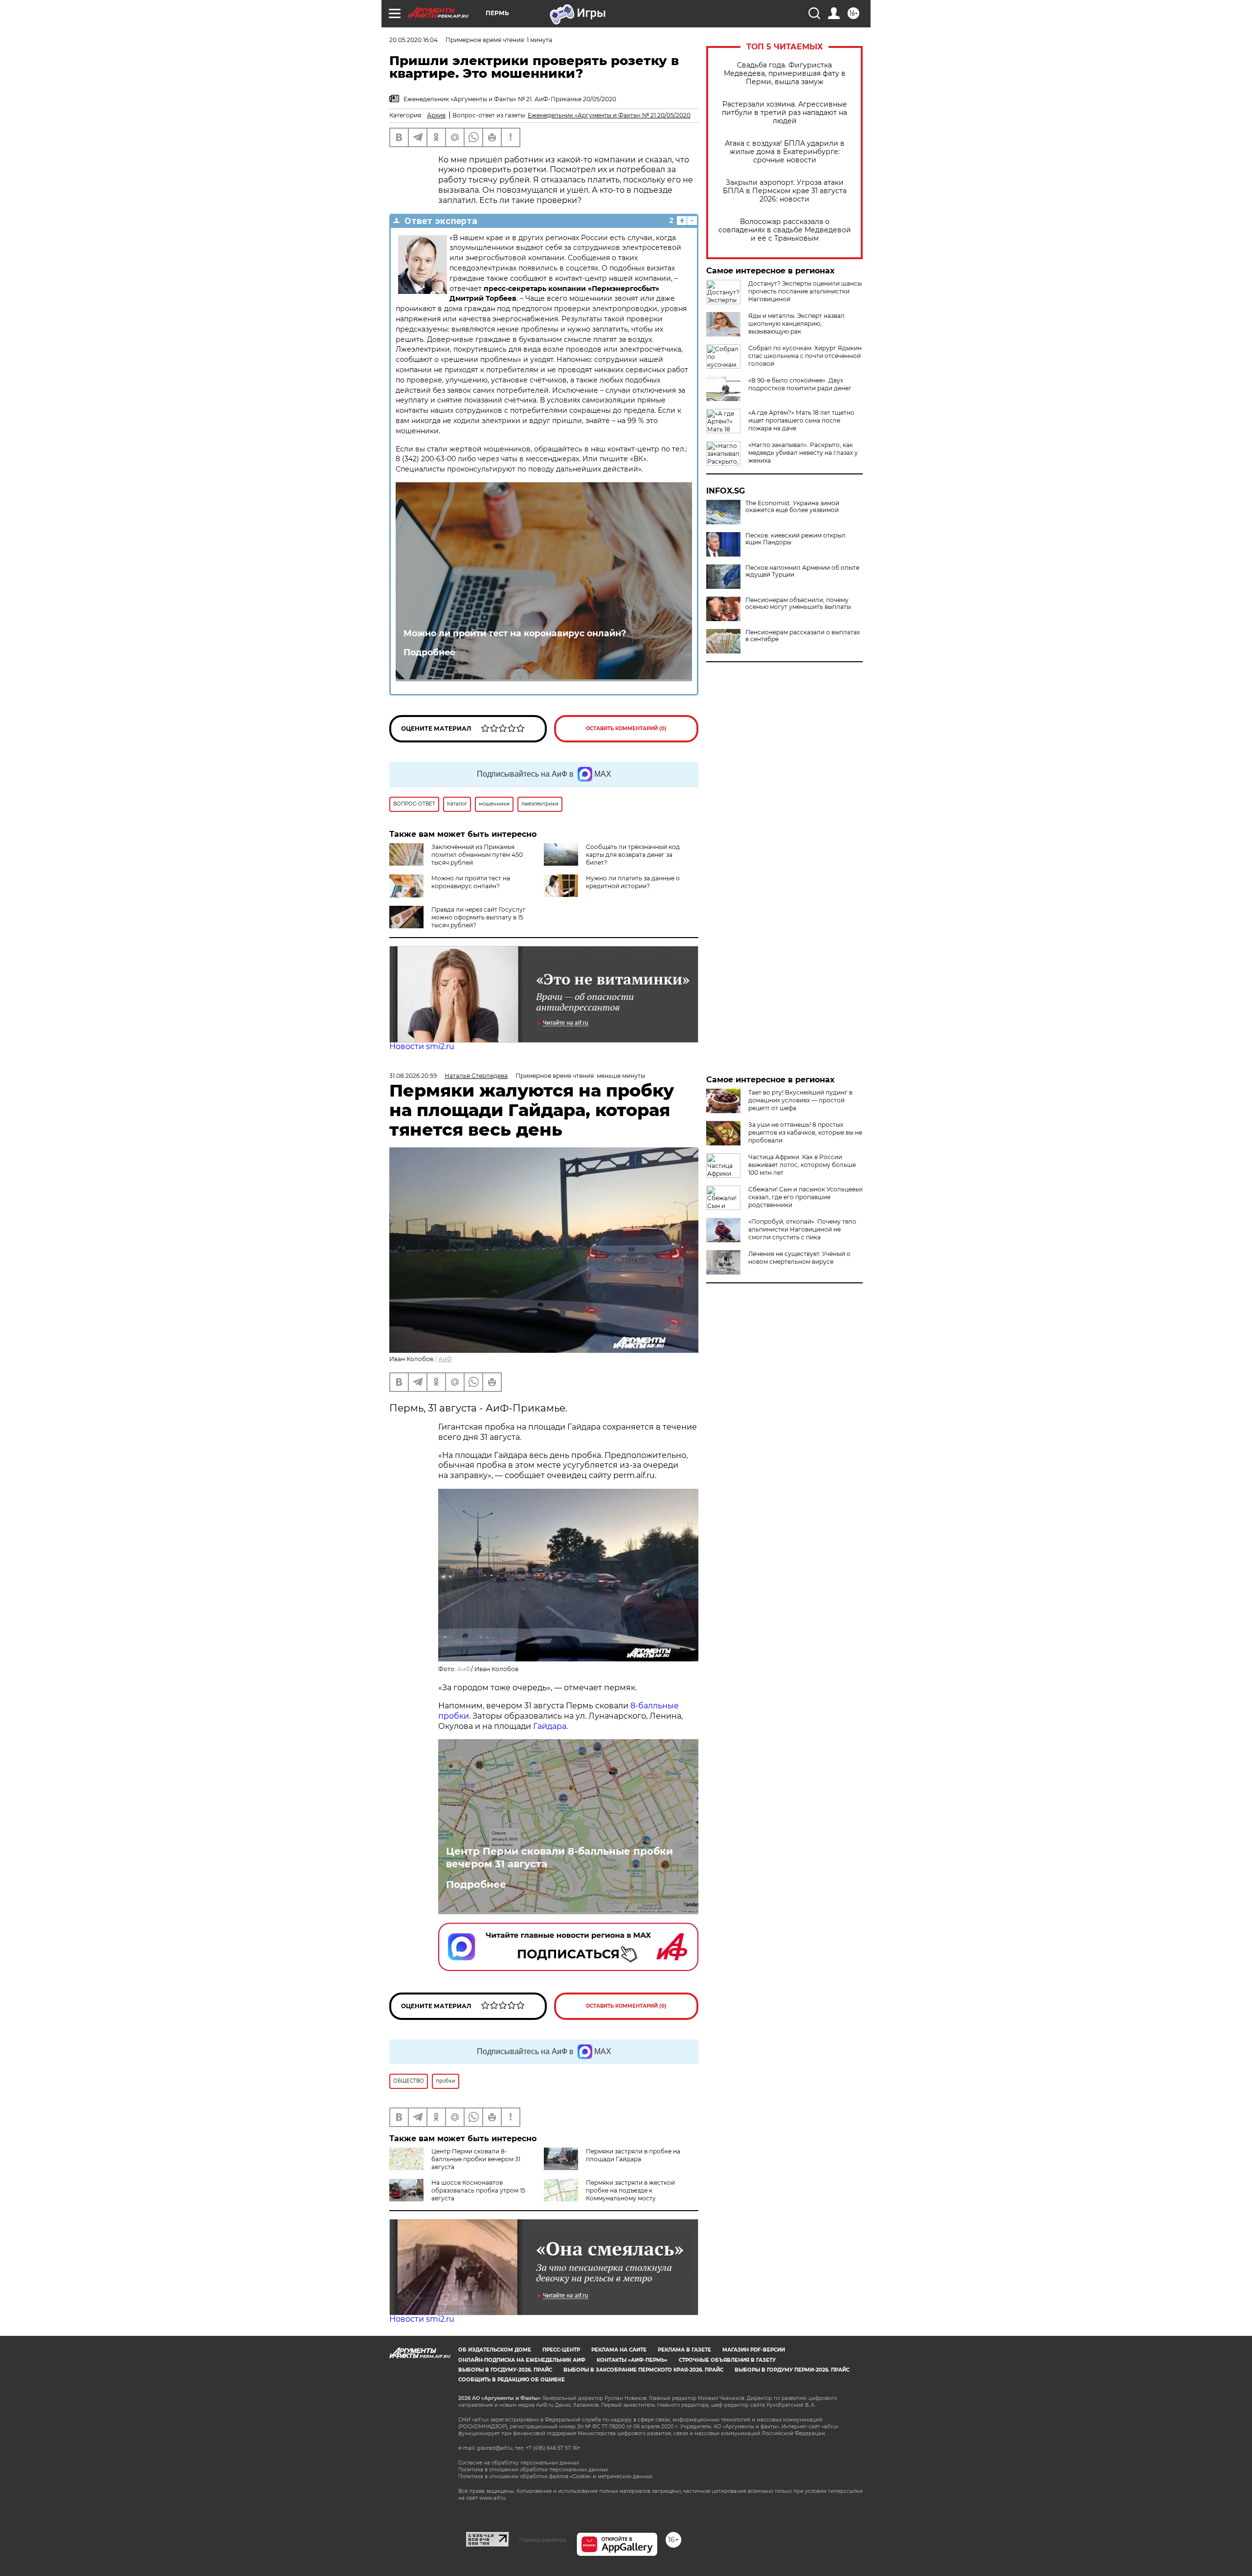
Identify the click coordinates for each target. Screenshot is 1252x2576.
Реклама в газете (684, 2350)
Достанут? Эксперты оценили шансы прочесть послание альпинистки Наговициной (805, 291)
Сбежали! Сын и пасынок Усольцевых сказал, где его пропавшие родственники (805, 1197)
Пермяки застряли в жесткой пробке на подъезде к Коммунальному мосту (630, 2190)
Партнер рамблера (543, 2540)
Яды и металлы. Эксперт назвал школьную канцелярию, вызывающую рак (796, 324)
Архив (436, 115)
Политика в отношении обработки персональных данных (533, 2470)
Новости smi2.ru (422, 1046)
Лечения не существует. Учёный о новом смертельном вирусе (799, 1258)
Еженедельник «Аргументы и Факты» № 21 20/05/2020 (609, 115)
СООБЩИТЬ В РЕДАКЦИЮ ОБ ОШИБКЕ (512, 2380)
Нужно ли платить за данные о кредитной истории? (633, 882)
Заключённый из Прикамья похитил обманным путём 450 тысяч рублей (477, 855)
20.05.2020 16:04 (414, 40)
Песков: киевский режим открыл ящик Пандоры (795, 539)
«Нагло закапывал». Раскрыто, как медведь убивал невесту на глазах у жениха (803, 453)
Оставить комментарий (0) (626, 728)
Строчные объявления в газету (727, 2360)
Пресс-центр (561, 2350)
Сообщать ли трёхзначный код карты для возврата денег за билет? (633, 855)
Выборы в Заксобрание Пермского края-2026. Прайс (643, 2370)
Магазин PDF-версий (754, 2350)
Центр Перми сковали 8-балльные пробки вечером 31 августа (559, 1858)
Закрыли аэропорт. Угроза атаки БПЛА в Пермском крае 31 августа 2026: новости (785, 191)
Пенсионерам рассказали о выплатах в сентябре (803, 636)
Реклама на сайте (619, 2350)
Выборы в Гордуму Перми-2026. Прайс (792, 2370)
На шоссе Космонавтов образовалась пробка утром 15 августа (478, 2190)
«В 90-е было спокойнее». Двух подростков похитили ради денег (800, 384)
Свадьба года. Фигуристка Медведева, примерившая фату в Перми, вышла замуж (785, 74)
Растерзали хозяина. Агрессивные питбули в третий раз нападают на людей (784, 113)
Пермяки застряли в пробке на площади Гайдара (633, 2155)
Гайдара (550, 1726)
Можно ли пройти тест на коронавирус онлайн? (515, 633)
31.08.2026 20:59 (413, 1076)
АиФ (445, 1359)
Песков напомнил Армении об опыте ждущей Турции (802, 571)
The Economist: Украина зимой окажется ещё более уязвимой (792, 507)
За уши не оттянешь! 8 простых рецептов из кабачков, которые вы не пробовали (805, 1132)
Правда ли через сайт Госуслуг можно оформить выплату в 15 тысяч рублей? (479, 917)
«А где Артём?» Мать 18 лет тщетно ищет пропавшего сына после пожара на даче (801, 420)
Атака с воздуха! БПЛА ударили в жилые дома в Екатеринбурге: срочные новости (785, 152)
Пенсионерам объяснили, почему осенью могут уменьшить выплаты (798, 604)
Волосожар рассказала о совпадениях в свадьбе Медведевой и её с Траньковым (785, 230)
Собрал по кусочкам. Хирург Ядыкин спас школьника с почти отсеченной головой (805, 356)
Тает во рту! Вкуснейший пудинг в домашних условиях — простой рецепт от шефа (800, 1100)
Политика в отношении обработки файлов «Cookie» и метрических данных (555, 2476)
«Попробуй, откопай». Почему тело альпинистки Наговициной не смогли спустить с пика (802, 1229)
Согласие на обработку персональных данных (519, 2463)
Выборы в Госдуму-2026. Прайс (505, 2370)
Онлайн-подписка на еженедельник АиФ (522, 2360)
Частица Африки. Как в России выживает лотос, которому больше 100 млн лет (802, 1165)
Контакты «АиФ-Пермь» (632, 2360)
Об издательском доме (495, 2350)
